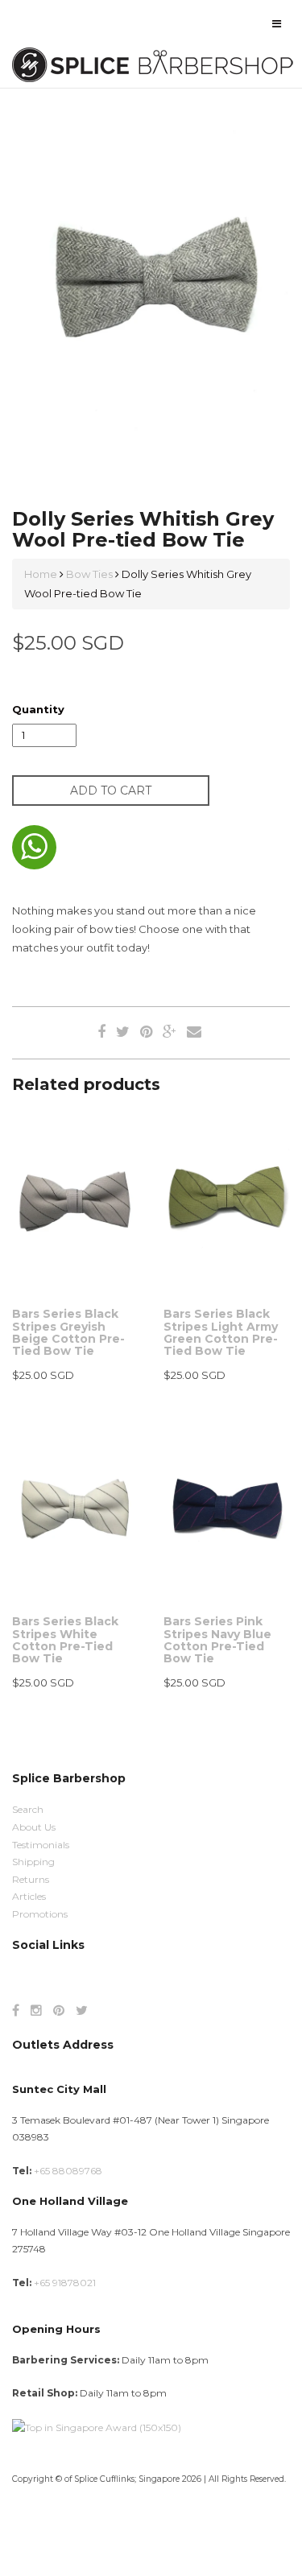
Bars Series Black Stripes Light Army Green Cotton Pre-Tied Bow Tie (221, 1332)
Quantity (38, 709)
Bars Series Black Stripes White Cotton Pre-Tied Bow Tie (65, 1640)
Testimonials (41, 1845)
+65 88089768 (68, 2171)
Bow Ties (89, 574)
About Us (34, 1827)
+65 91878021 (65, 2283)
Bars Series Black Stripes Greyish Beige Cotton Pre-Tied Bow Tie (68, 1332)
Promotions (40, 1914)
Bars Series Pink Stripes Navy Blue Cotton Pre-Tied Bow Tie (217, 1640)
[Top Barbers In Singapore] (97, 2427)
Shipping (33, 1862)
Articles (29, 1896)
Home (42, 574)
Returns (31, 1879)
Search (28, 1809)
